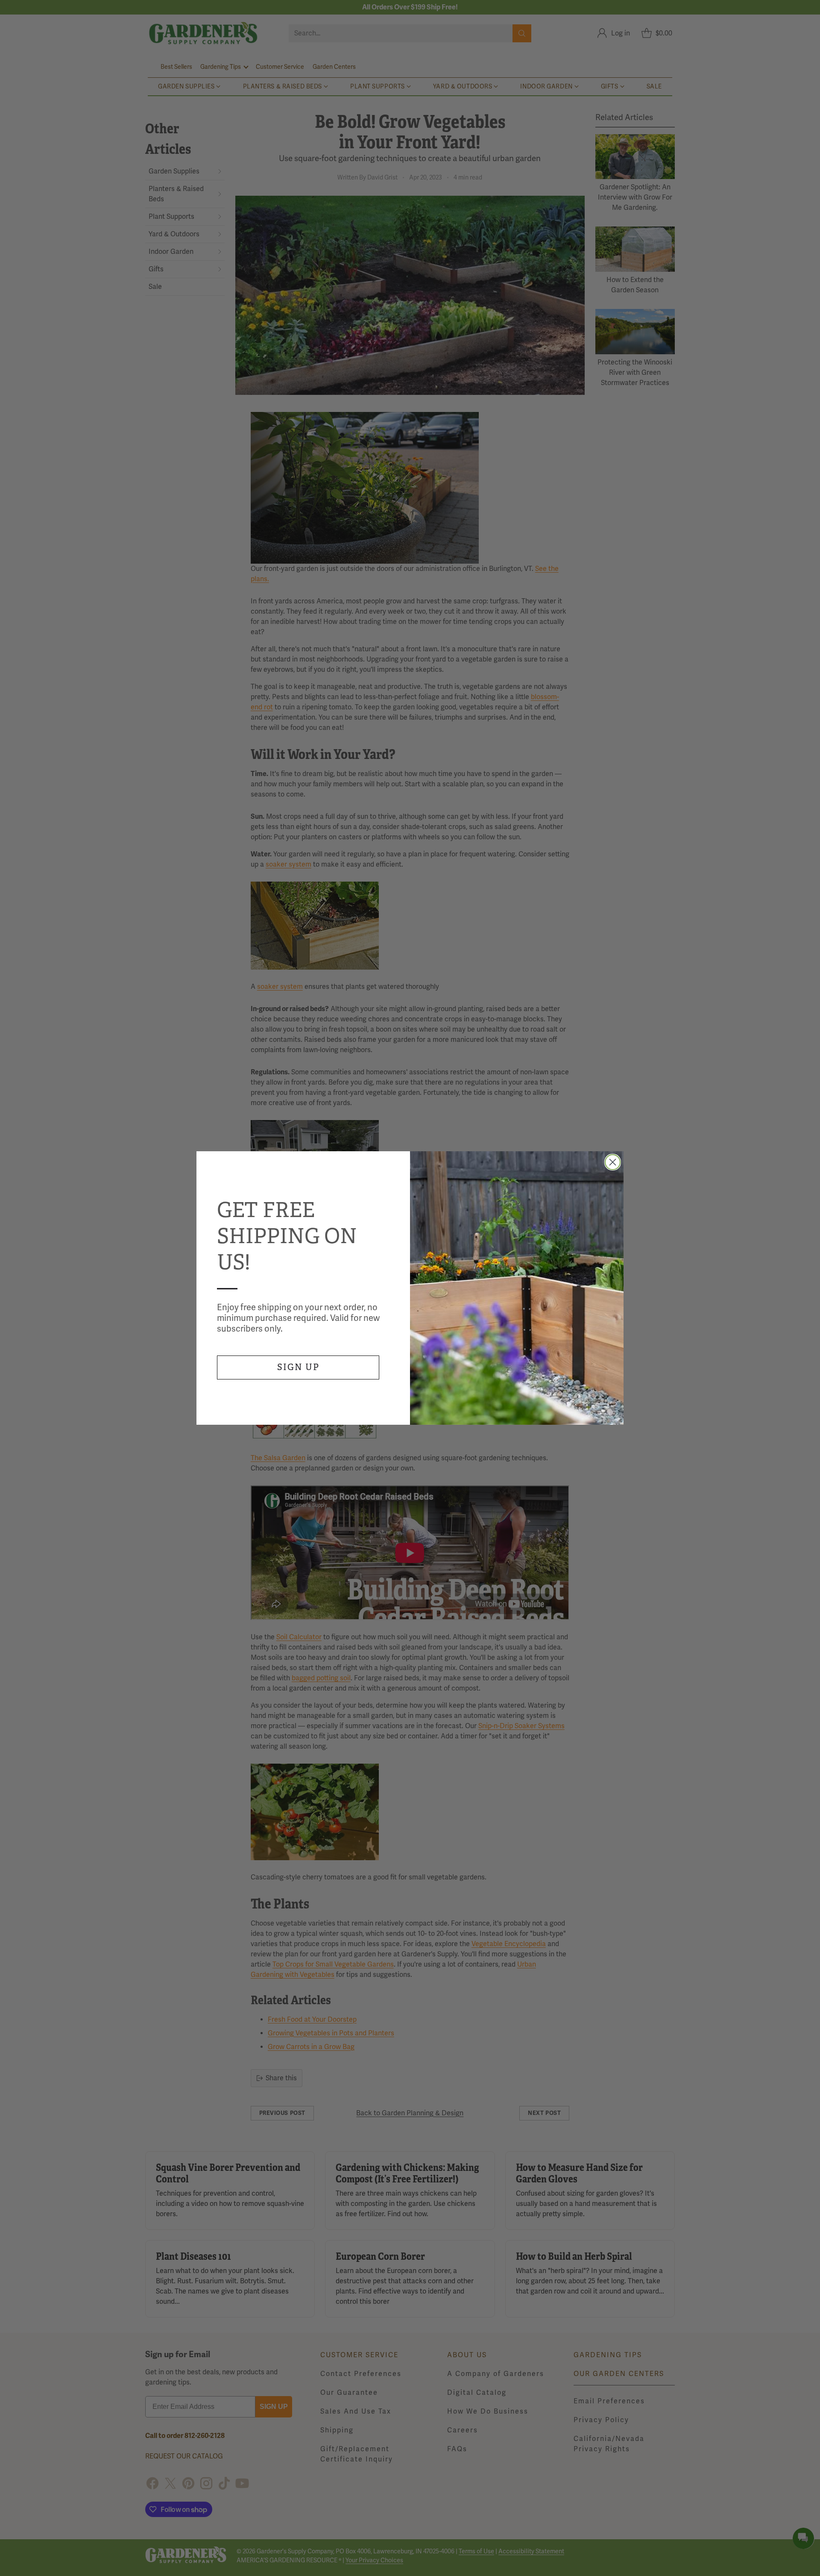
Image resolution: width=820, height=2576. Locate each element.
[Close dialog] (613, 1162)
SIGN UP (298, 1367)
